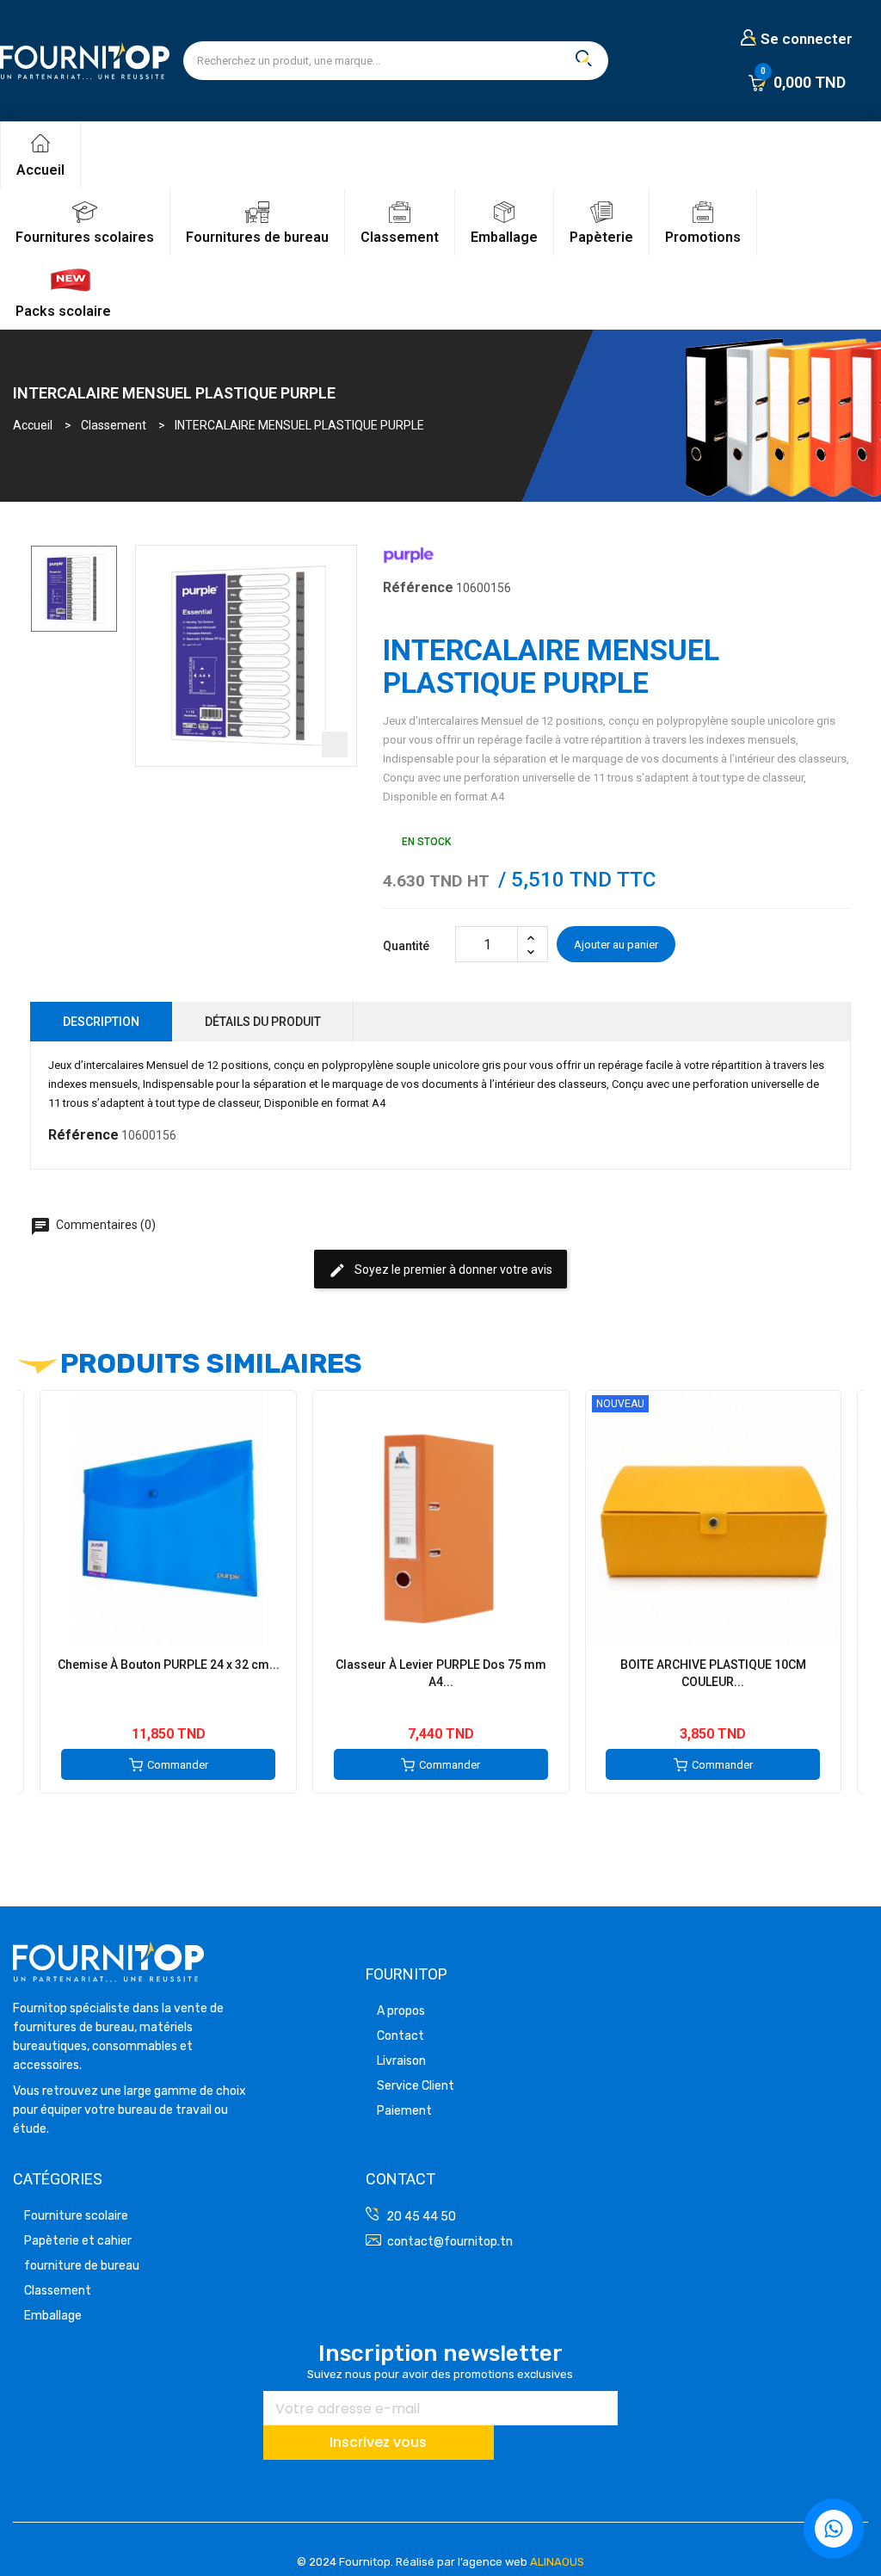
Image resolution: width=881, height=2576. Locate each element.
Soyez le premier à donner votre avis (440, 1270)
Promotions (703, 237)
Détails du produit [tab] (263, 1022)
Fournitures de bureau (257, 237)
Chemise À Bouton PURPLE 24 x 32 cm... (169, 1665)
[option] (74, 589)
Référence (418, 587)
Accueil (40, 170)
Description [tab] (101, 1022)
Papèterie (601, 237)
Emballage (504, 237)
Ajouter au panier (616, 945)
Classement (400, 237)
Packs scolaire (63, 311)
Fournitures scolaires (85, 237)
